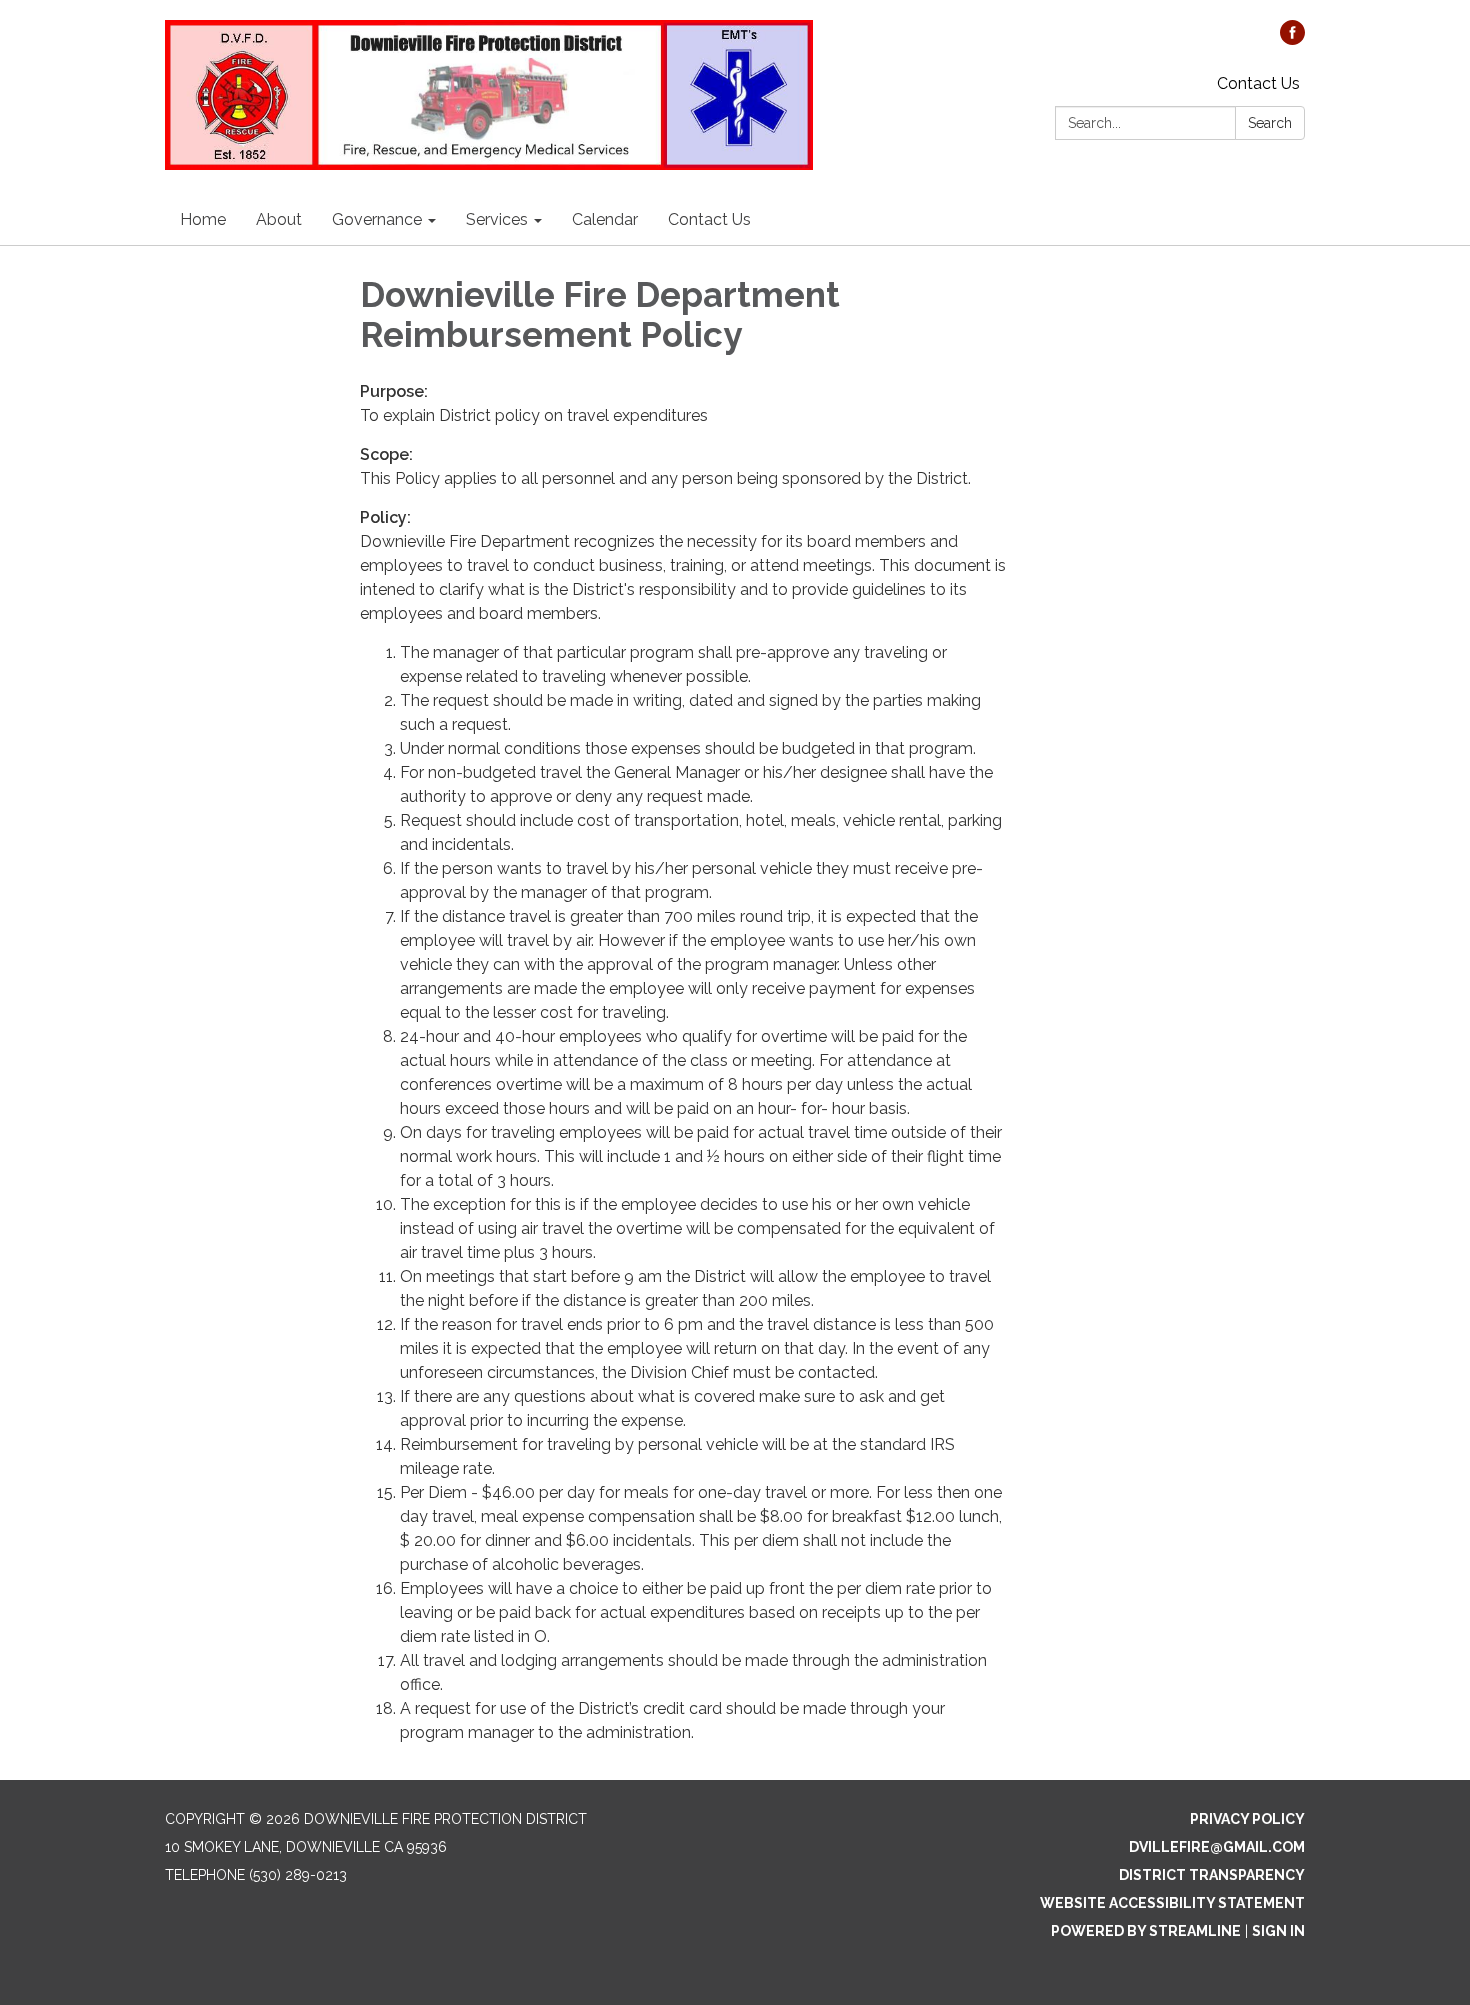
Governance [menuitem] (377, 219)
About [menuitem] (279, 219)
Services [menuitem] (497, 219)
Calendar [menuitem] (605, 219)
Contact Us (1258, 83)
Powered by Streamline (1146, 1931)
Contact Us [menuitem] (709, 219)
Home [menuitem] (203, 219)
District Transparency (1212, 1875)
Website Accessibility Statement (1172, 1903)
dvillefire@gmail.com (1217, 1847)
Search (1270, 123)
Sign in (1278, 1931)
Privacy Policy (1247, 1819)
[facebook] (1292, 39)
